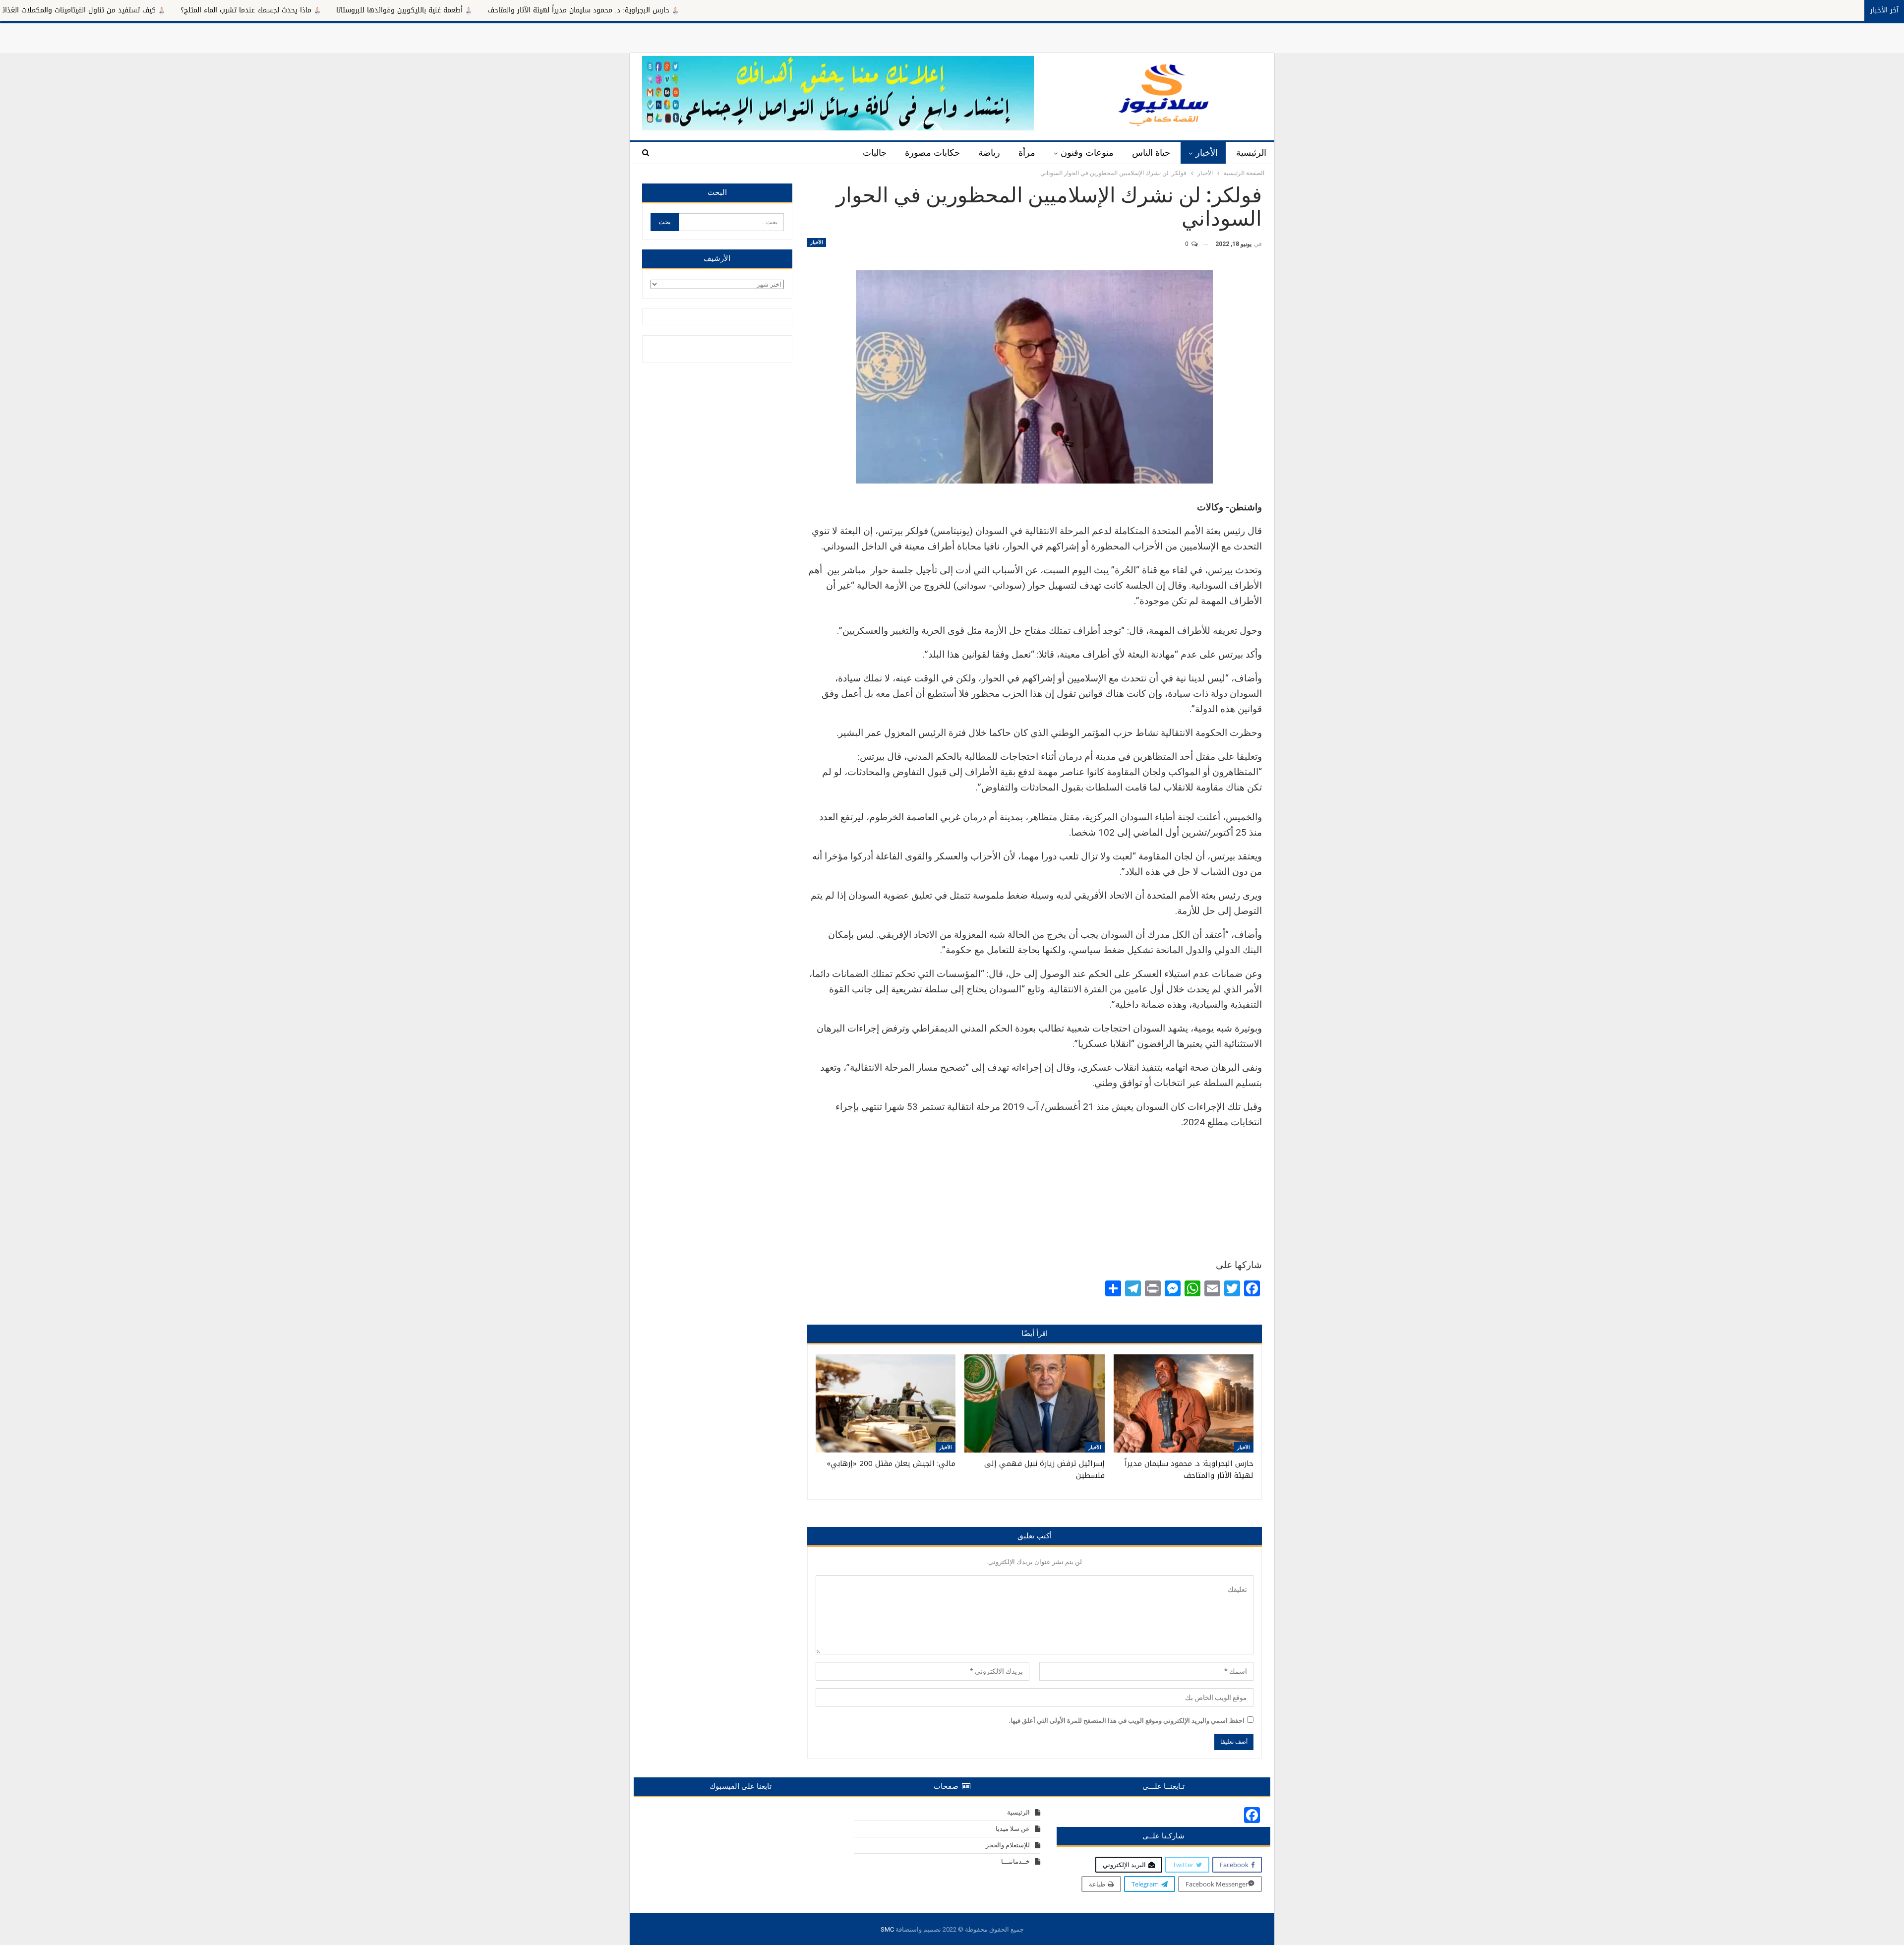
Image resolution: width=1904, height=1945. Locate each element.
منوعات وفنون (1087, 153)
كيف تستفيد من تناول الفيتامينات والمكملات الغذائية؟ (267, 10)
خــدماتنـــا (1015, 1861)
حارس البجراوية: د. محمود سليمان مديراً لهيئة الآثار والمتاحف (771, 10)
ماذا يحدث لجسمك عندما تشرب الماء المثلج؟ (439, 10)
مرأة (1027, 153)
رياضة (989, 153)
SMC (887, 1929)
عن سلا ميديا (1013, 1829)
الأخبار (1207, 153)
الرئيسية (1251, 153)
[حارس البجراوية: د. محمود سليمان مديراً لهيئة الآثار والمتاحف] (1184, 1403)
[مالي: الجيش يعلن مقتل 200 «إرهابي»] (886, 1403)
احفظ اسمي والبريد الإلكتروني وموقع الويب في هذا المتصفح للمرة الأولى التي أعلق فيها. (1127, 1721)
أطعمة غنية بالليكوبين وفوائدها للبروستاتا (592, 10)
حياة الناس (1151, 153)
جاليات (875, 153)
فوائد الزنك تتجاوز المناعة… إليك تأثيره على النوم (87, 10)
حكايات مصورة (932, 153)
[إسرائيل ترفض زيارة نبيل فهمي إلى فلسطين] (1034, 1403)
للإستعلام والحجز (1008, 1845)
